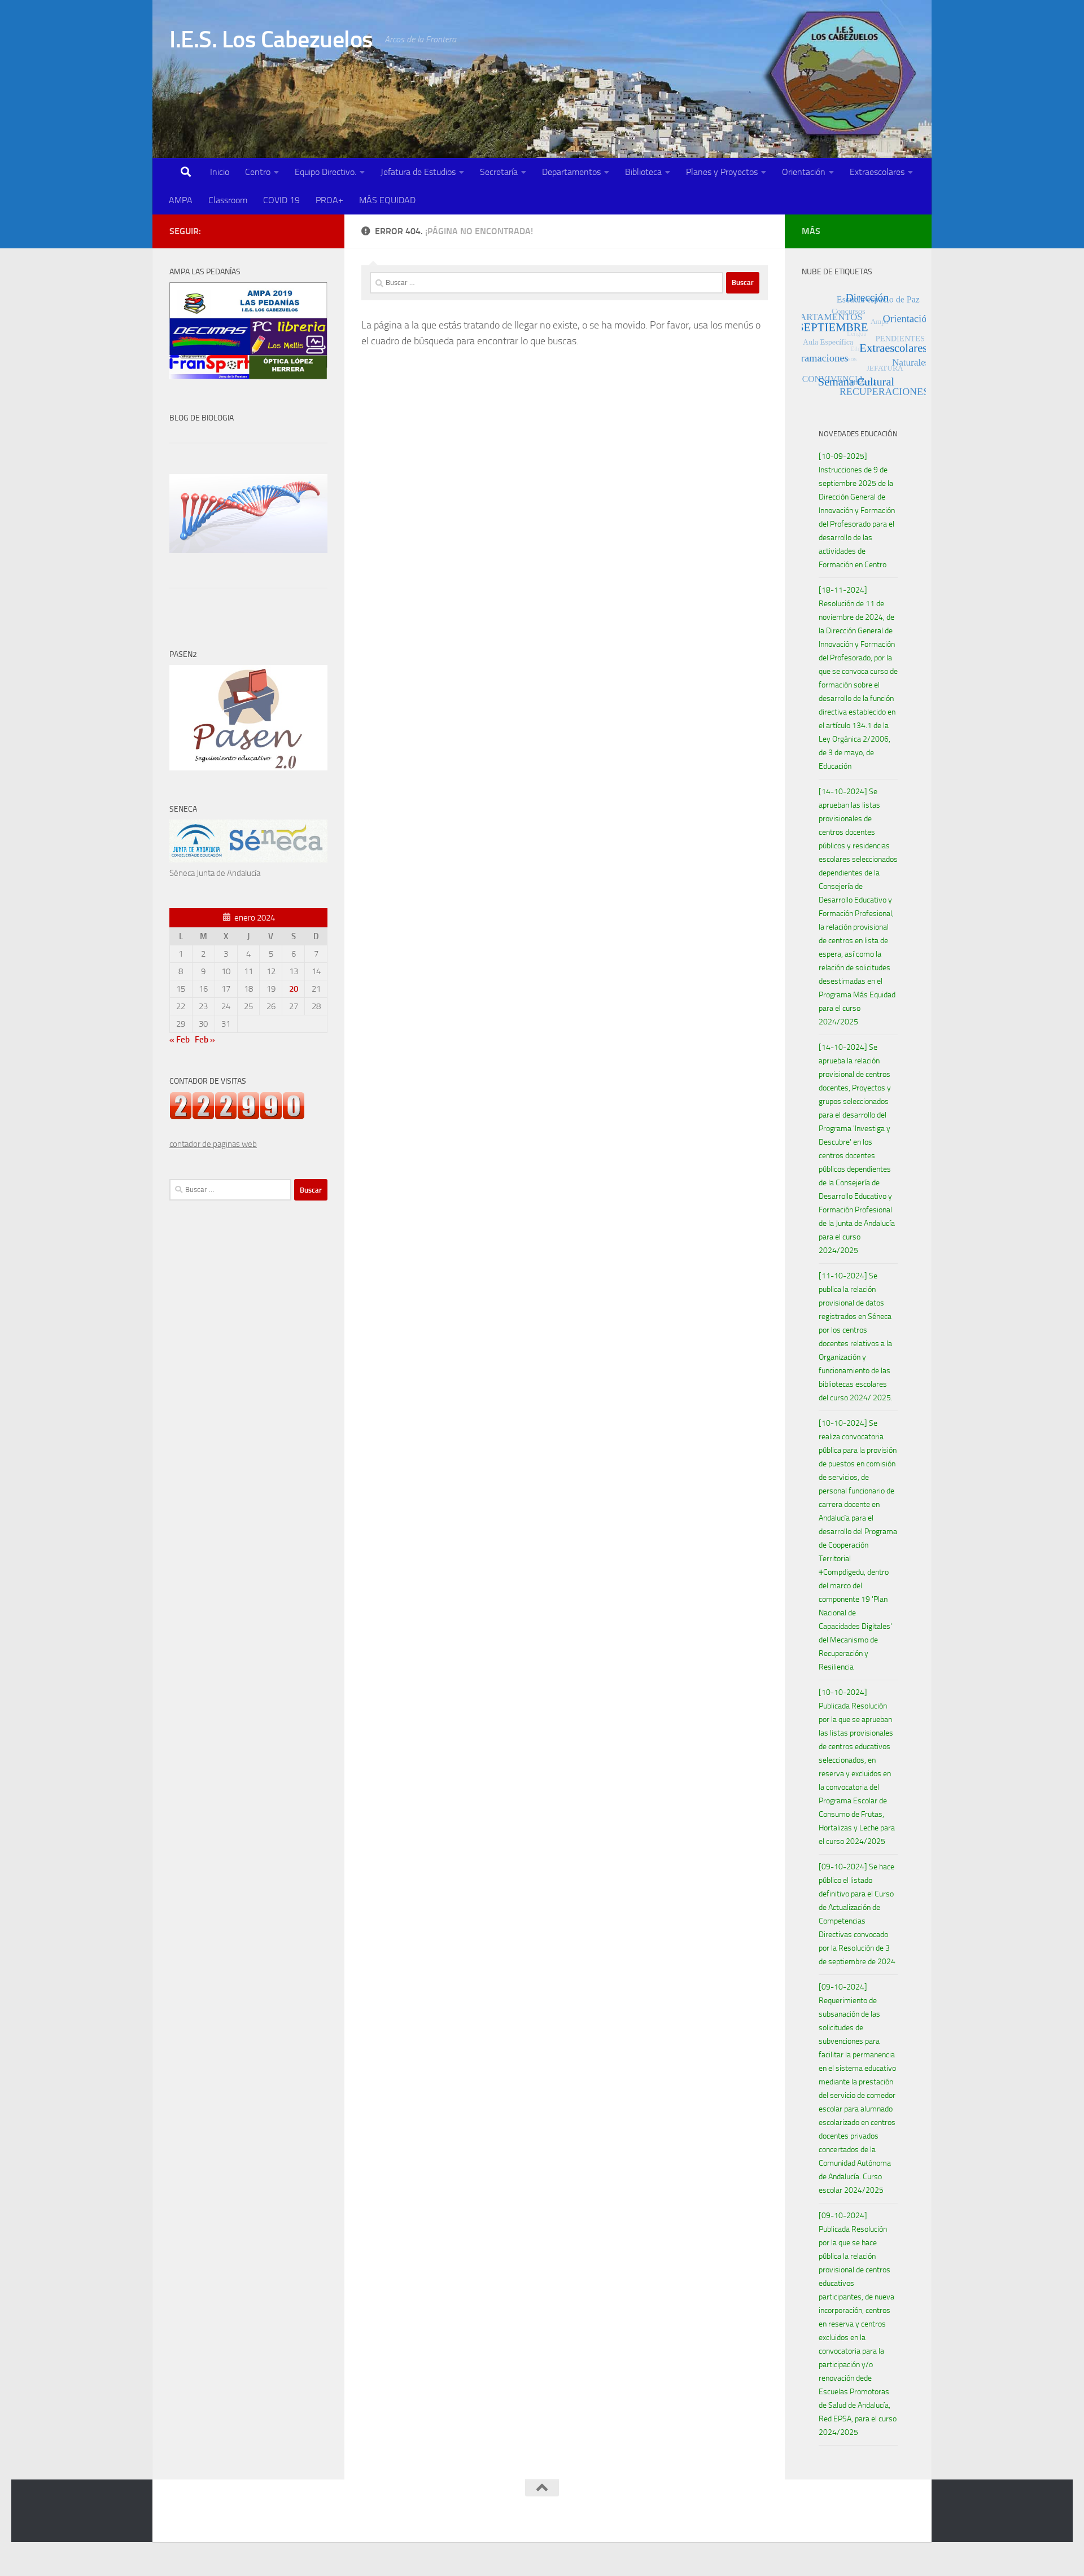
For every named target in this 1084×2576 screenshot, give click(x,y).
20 (294, 989)
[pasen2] (248, 768)
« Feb (180, 1040)
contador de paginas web (213, 1144)
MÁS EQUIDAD (387, 200)
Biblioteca (643, 172)
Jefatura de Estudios (418, 172)
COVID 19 (281, 200)
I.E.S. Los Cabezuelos (271, 40)
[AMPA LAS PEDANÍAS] (248, 376)
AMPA (181, 200)
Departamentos (571, 172)
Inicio (220, 172)
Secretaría (499, 172)
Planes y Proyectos (722, 172)
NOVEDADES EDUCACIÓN (858, 434)
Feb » (205, 1040)
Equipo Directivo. (325, 172)
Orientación (804, 172)
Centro (258, 172)
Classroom (228, 200)
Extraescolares (877, 172)
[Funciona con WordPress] (216, 2519)
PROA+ (329, 200)
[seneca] (248, 860)
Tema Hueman (300, 2519)
